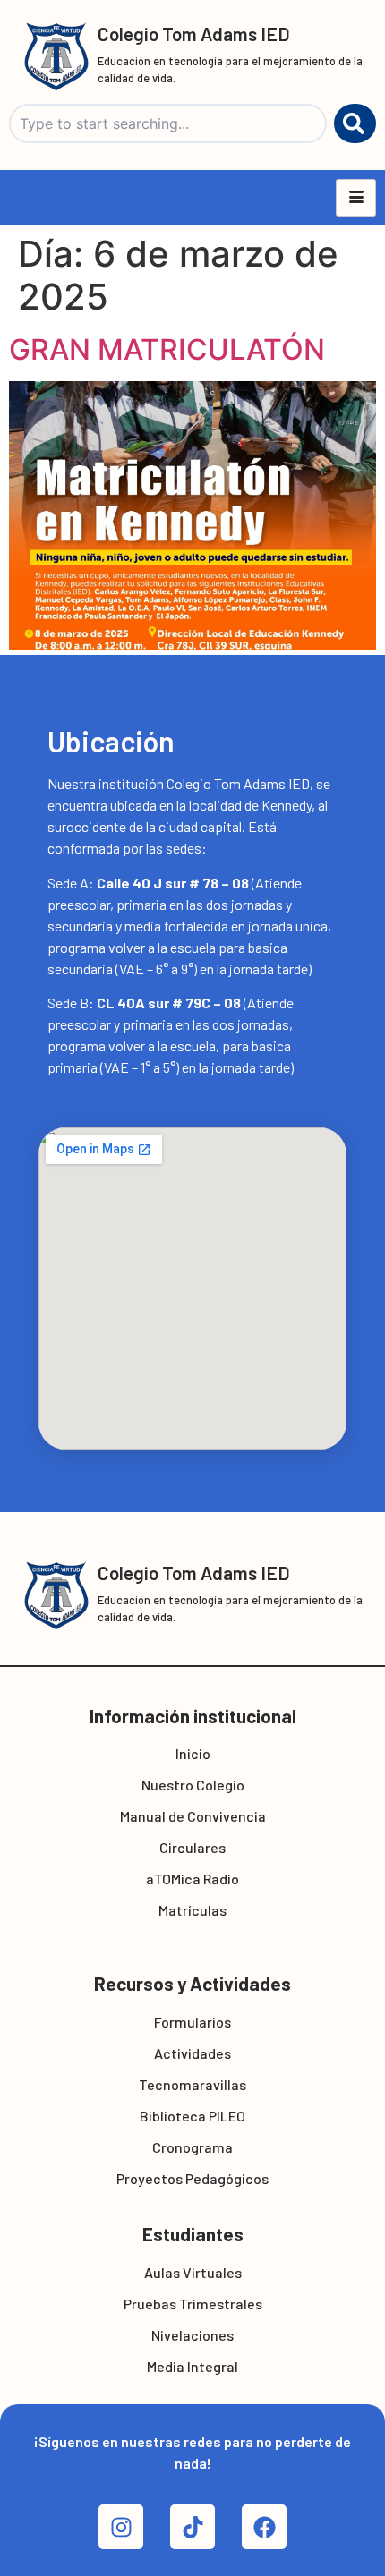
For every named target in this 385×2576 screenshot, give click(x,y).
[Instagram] (121, 2527)
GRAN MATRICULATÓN (167, 349)
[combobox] (168, 123)
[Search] (355, 123)
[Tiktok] (192, 2527)
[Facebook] (264, 2527)
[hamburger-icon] (356, 198)
